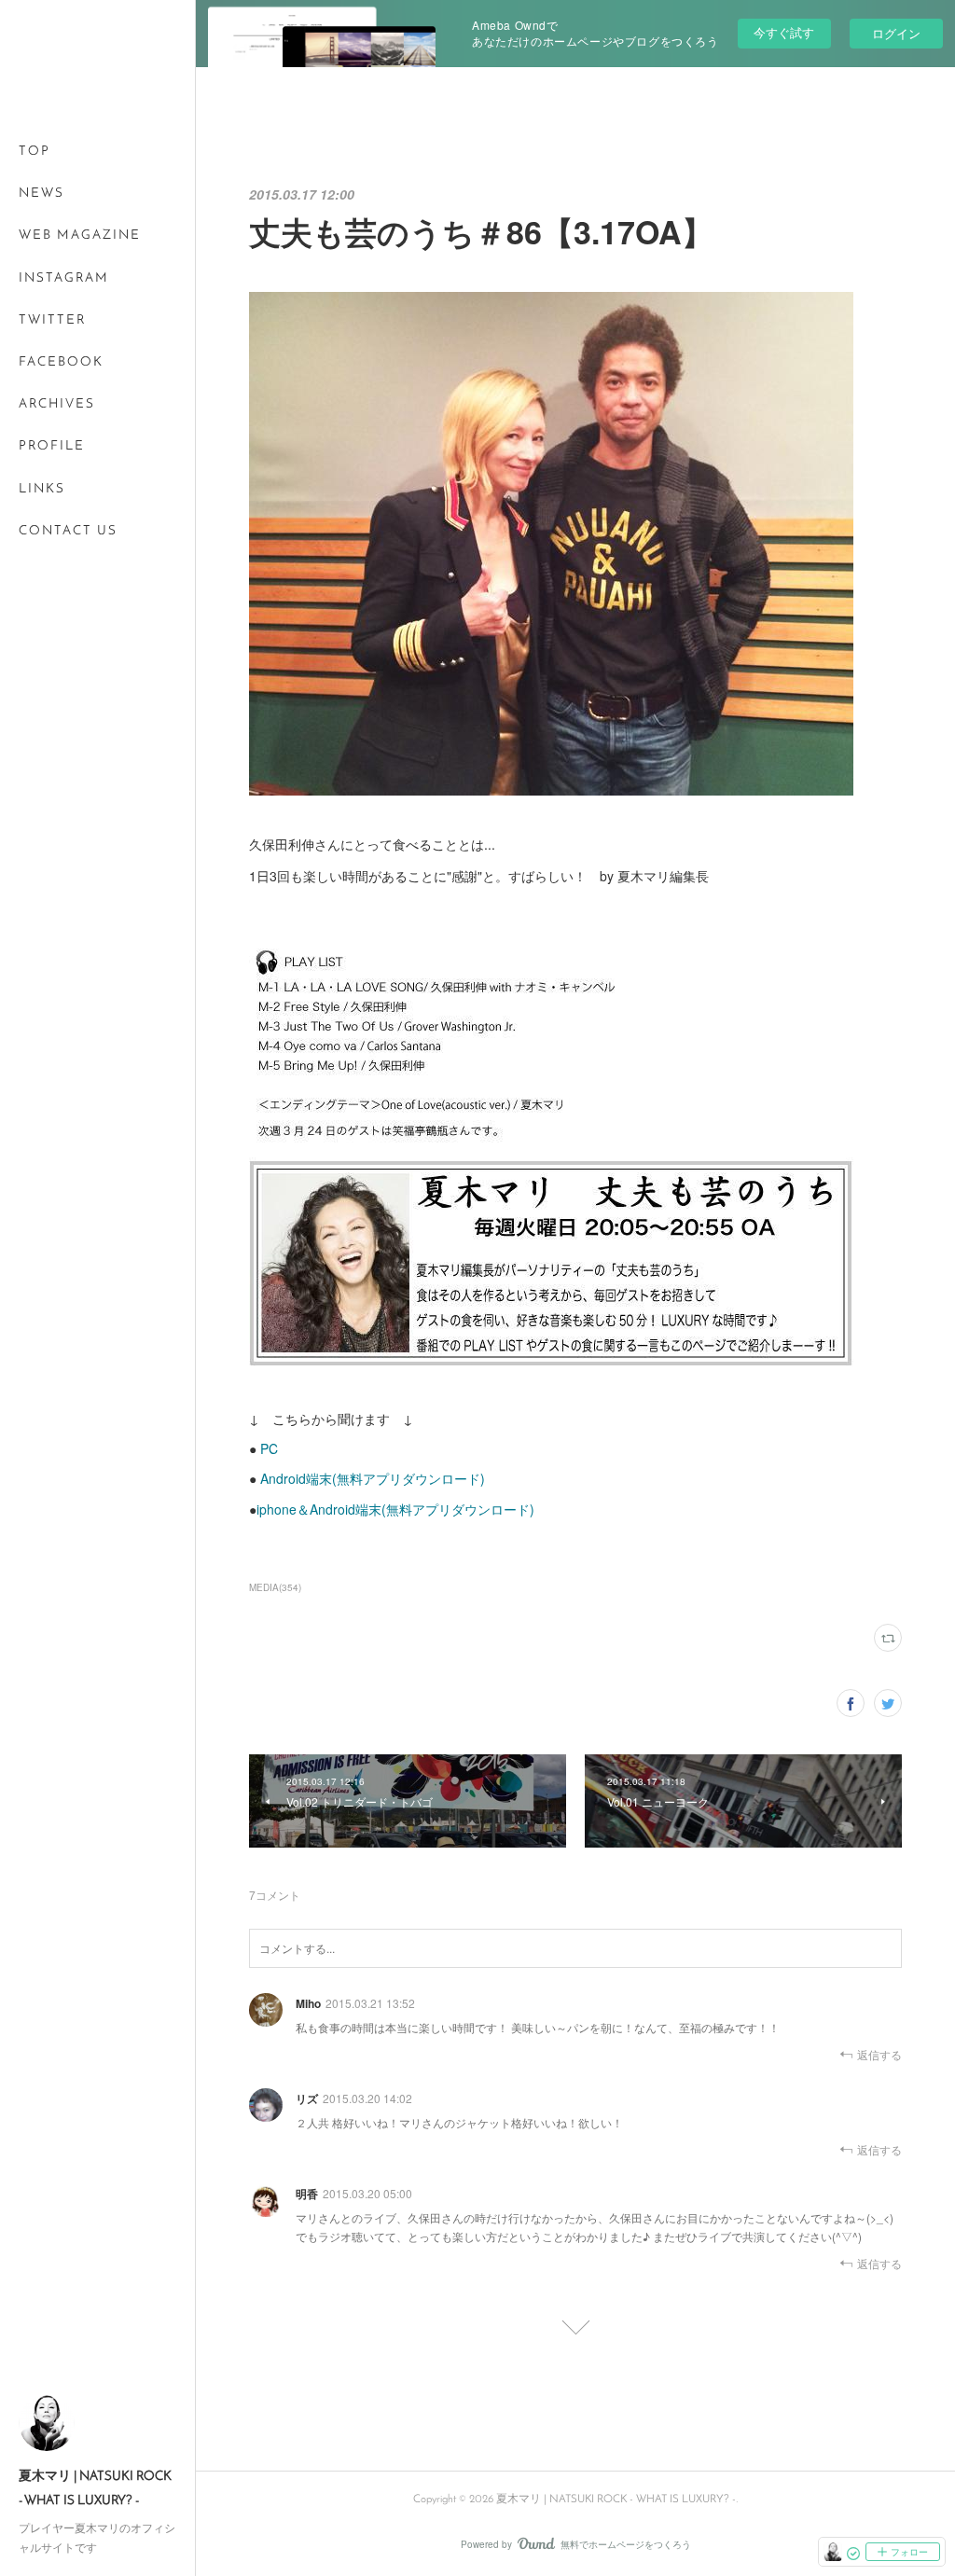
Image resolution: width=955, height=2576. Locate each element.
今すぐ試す (784, 32)
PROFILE (52, 446)
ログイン (896, 33)
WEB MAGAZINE (80, 235)
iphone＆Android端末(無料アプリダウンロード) (395, 1509)
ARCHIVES (57, 404)
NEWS (42, 194)
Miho (308, 2003)
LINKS (42, 489)
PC (269, 1448)
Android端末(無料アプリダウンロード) (371, 1478)
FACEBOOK (61, 362)
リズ (307, 2098)
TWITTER (52, 320)
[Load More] (575, 2321)
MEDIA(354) (275, 1587)
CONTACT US (68, 531)
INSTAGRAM (64, 278)
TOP (35, 152)
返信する (879, 2054)
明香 (307, 2194)
